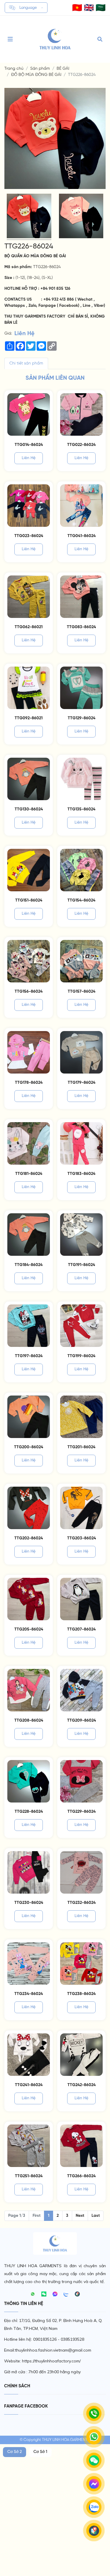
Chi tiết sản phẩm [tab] (26, 363)
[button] (77, 8)
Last (96, 2216)
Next (80, 2216)
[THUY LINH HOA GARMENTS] (55, 39)
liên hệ (29, 458)
